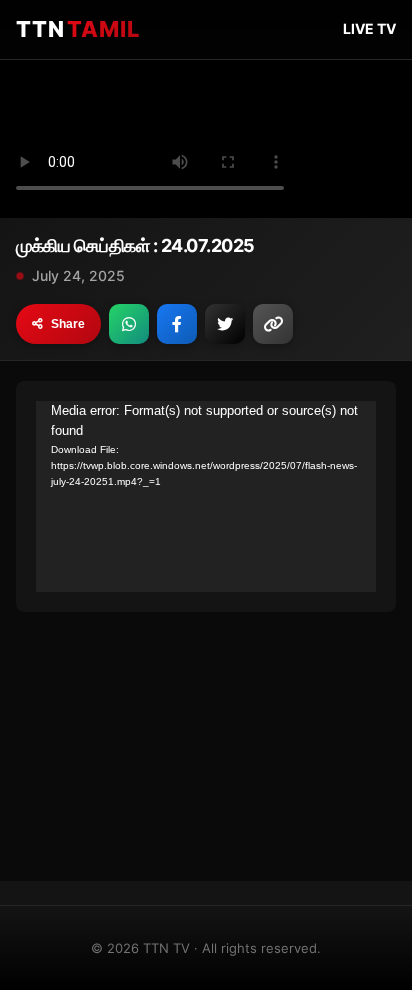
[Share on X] (225, 324)
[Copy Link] (273, 324)
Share (68, 324)
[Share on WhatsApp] (129, 324)
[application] (206, 496)
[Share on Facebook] (177, 324)
